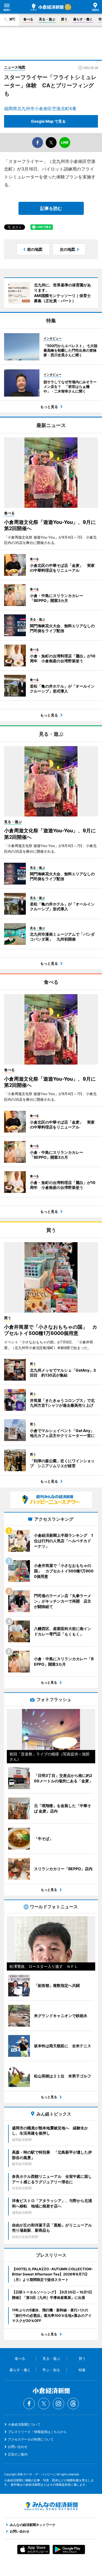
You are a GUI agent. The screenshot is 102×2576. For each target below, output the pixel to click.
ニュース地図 (15, 67)
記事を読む (51, 208)
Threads (73, 2404)
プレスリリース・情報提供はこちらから (37, 2432)
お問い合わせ (18, 2447)
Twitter (44, 2404)
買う (64, 19)
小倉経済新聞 (47, 7)
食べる (28, 19)
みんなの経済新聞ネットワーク (51, 2506)
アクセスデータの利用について (31, 2439)
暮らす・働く (83, 19)
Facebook (29, 2404)
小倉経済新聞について (24, 2424)
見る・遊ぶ (47, 19)
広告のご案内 (18, 2454)
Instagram (58, 2404)
